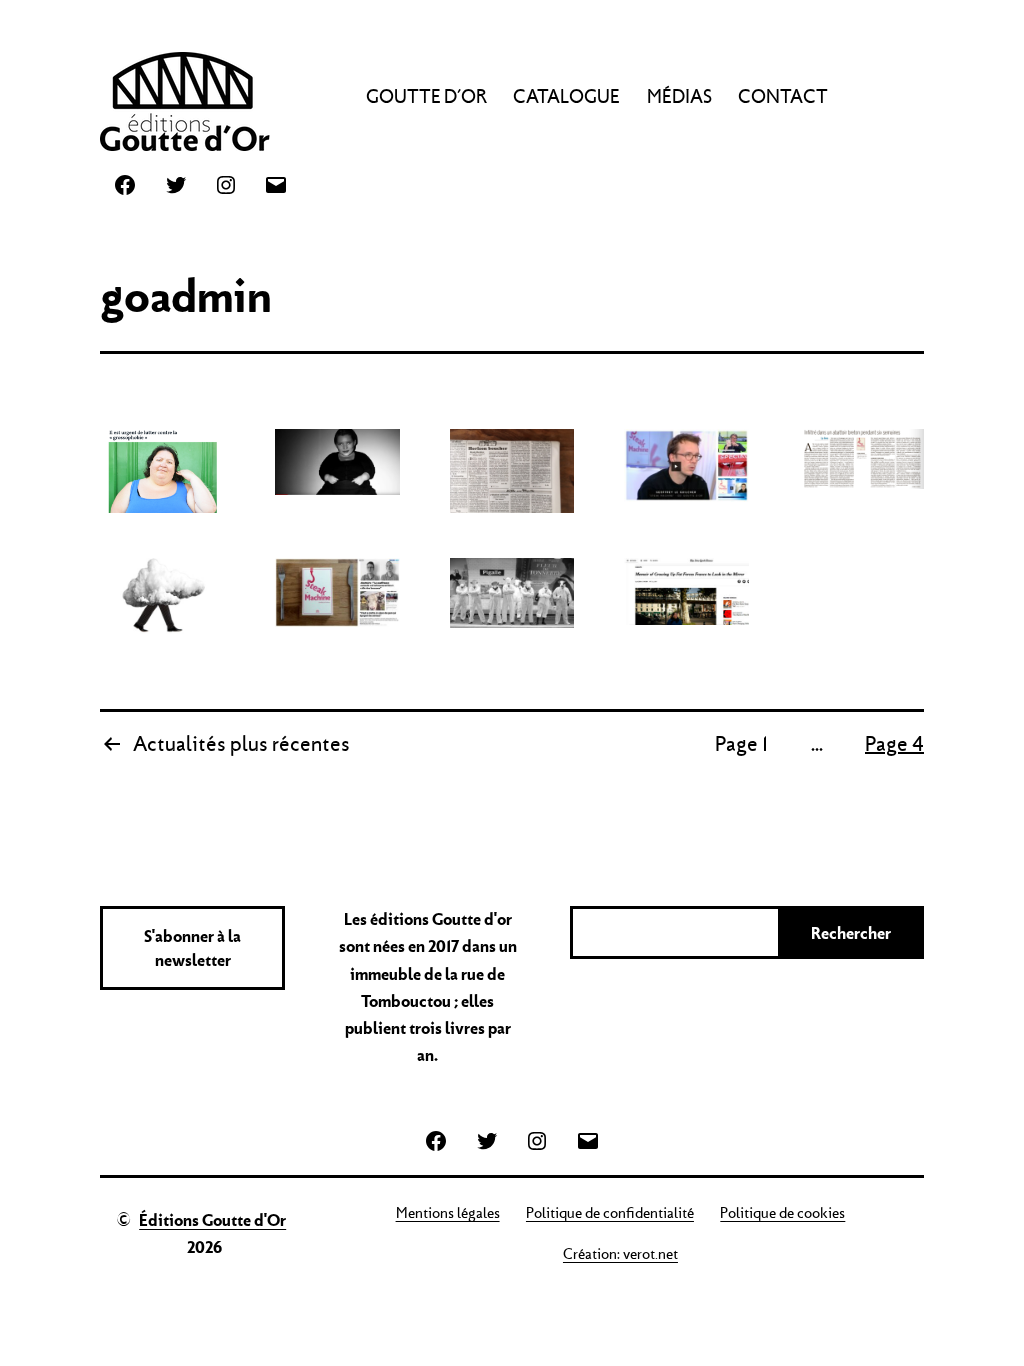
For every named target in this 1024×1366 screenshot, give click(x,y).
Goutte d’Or (426, 96)
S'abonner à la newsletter (192, 948)
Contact (783, 96)
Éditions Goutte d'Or (212, 1220)
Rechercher (851, 933)
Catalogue (566, 96)
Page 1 (741, 744)
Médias (679, 96)
